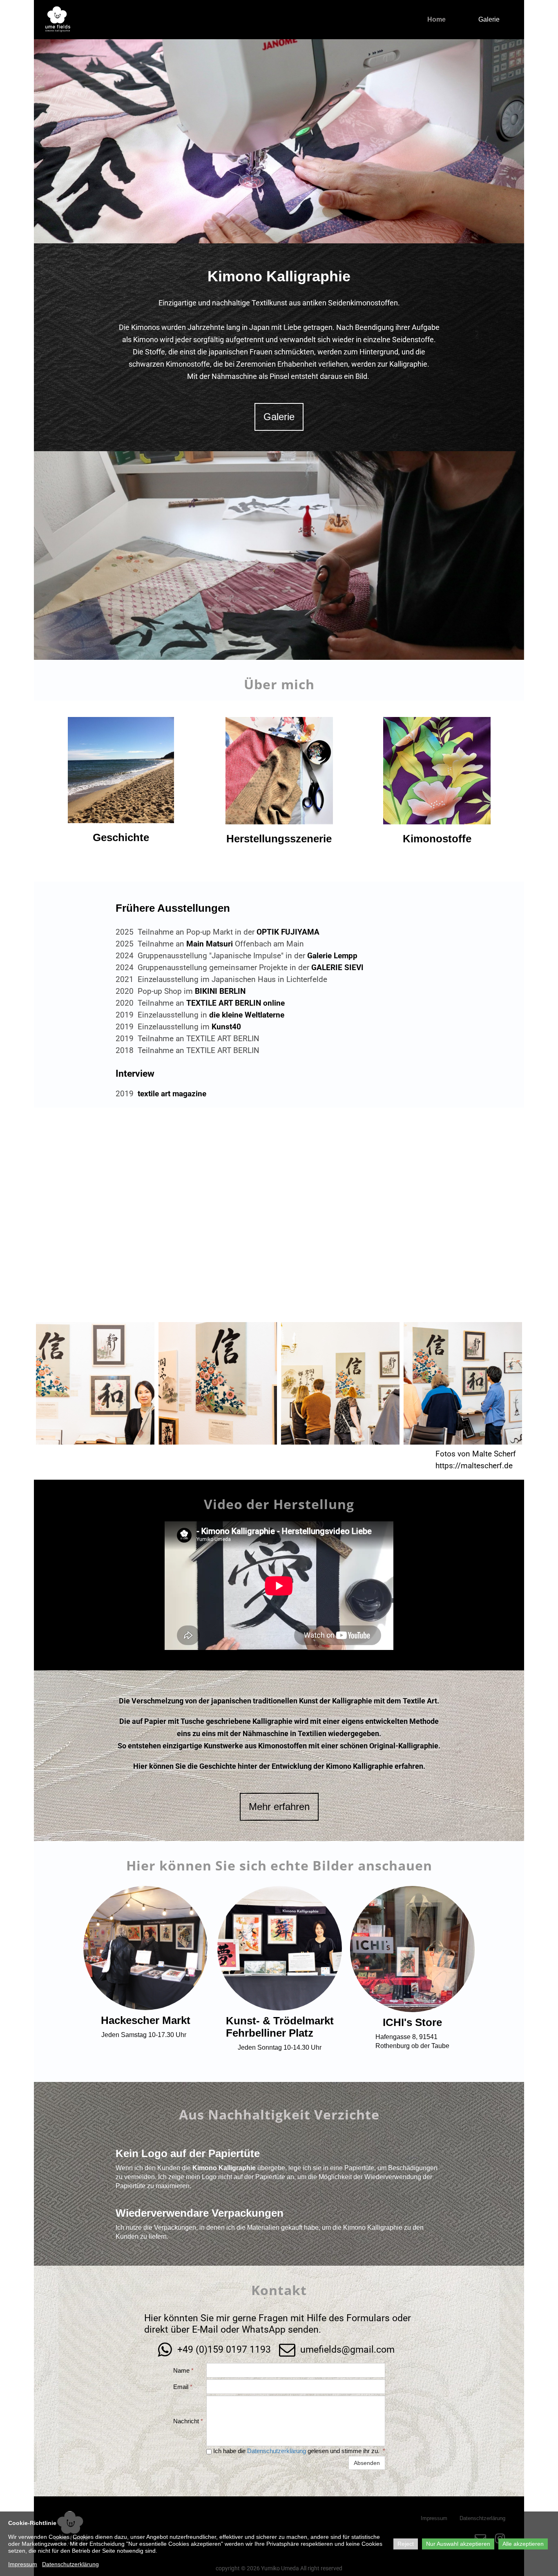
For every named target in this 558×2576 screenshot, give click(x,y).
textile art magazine (172, 1094)
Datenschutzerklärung (277, 2451)
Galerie (489, 19)
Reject (406, 2544)
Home (436, 19)
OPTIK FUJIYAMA (288, 932)
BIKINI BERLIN (220, 991)
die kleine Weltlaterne (247, 1015)
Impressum (23, 2564)
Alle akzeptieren (523, 2544)
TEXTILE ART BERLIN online (235, 1003)
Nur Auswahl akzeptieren (458, 2544)
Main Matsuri (210, 944)
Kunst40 (226, 1027)
